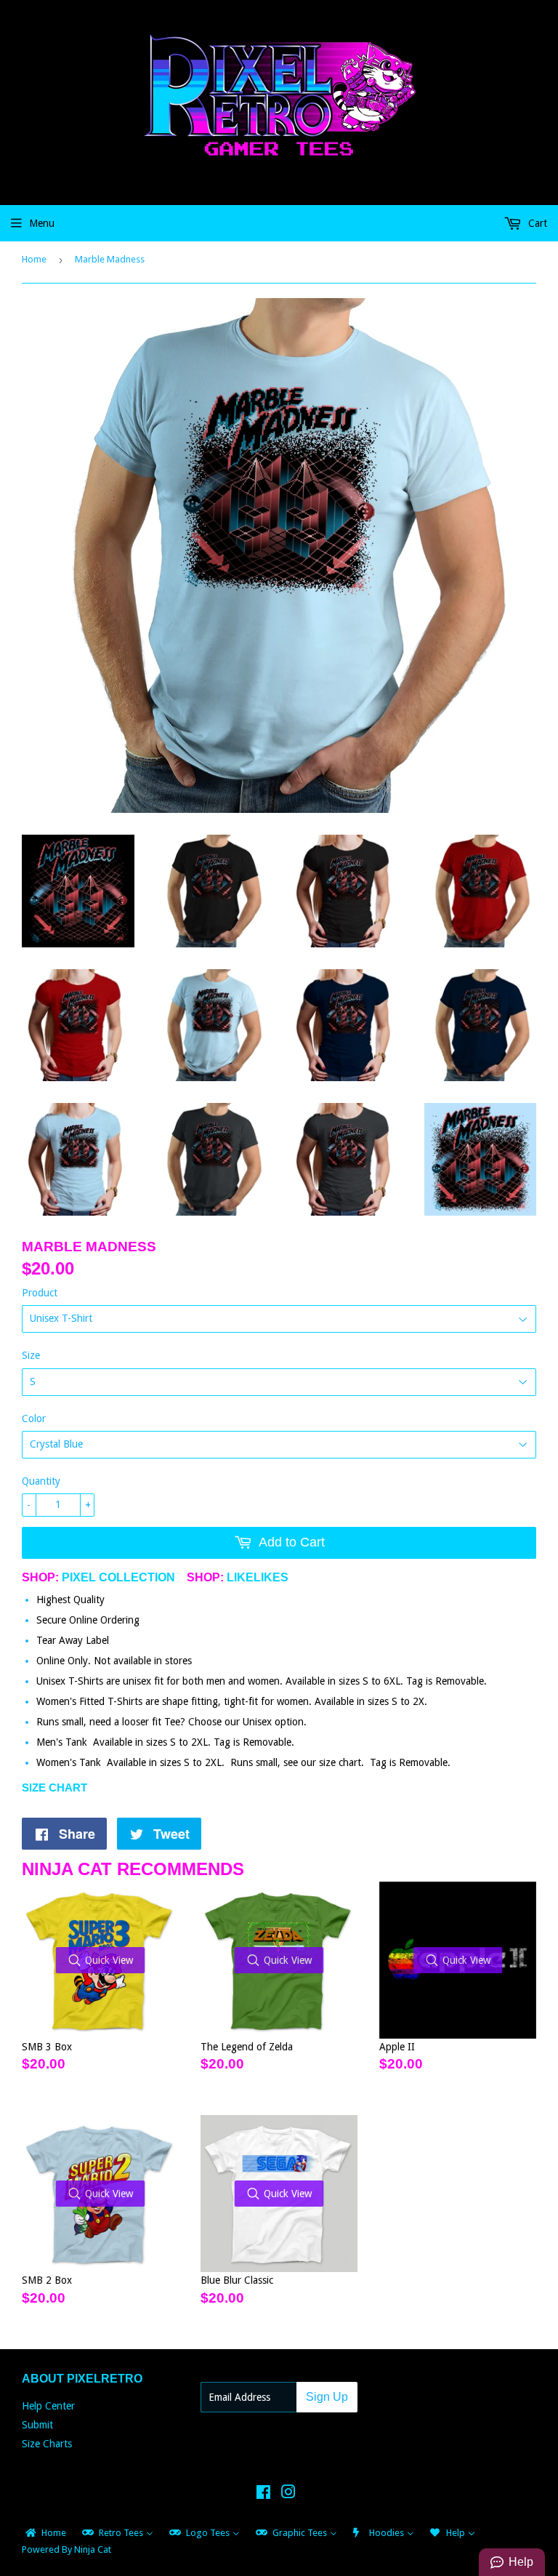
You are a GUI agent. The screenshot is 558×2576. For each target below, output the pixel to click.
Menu (42, 223)
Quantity (41, 1481)
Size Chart (54, 1787)
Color (34, 1419)
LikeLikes (258, 1577)
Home (34, 259)
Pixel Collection (118, 1577)
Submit (37, 2425)
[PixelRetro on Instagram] (288, 2494)
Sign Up (327, 2397)
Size (31, 1355)
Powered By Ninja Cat (66, 2549)
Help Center (48, 2406)
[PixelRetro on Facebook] (263, 2494)
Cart (536, 223)
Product (40, 1293)
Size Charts (47, 2444)
